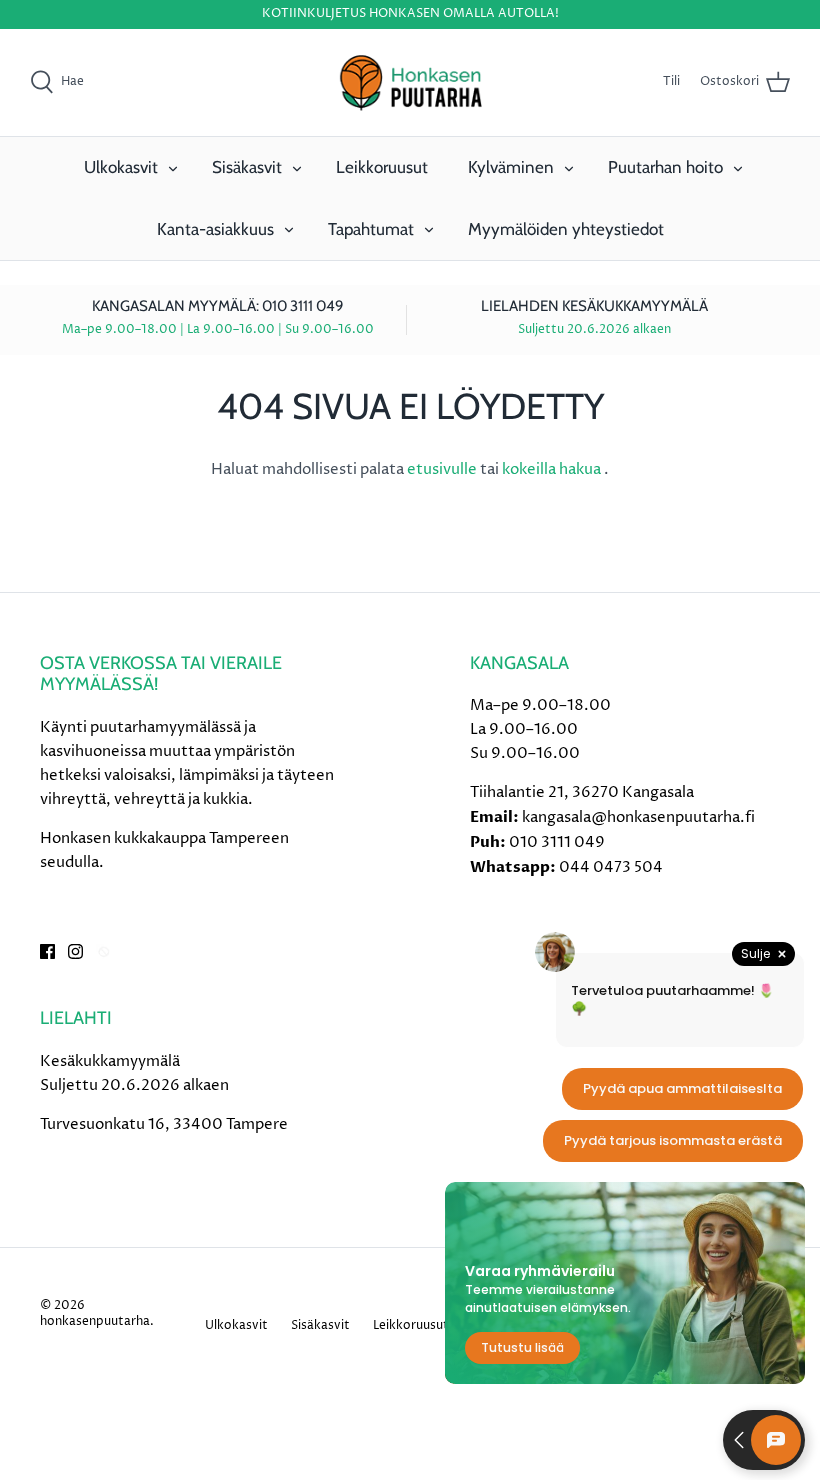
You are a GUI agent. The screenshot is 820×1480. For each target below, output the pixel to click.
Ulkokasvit (121, 167)
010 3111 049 (557, 842)
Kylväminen (511, 167)
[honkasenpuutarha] (410, 83)
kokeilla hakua (553, 469)
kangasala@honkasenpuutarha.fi (638, 817)
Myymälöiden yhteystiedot (566, 229)
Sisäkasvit (247, 167)
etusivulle (443, 469)
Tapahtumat (371, 229)
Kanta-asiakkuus (215, 229)
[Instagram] (75, 951)
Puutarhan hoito (665, 167)
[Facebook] (47, 951)
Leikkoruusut (382, 167)
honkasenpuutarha (95, 1321)
